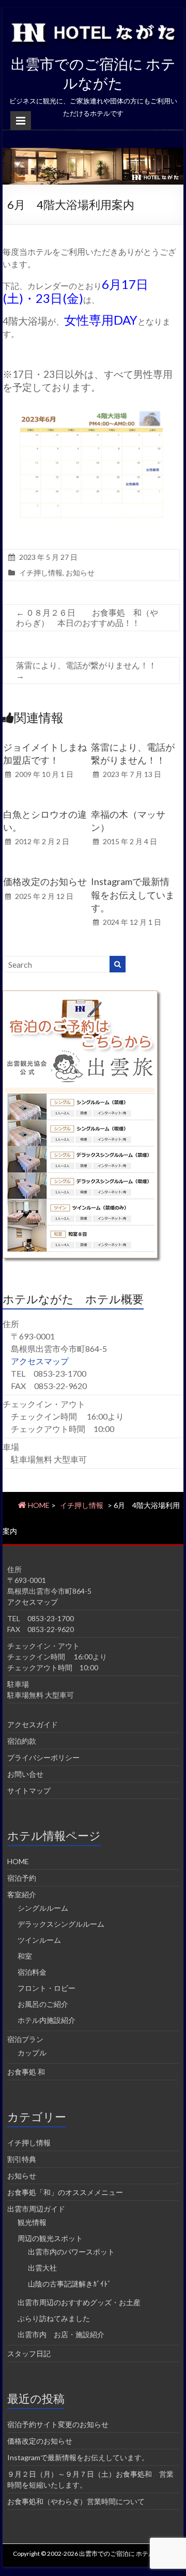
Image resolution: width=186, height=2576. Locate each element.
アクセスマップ (40, 1361)
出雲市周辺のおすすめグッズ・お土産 (79, 2302)
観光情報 (32, 2222)
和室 (25, 1956)
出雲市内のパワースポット (71, 2252)
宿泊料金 (32, 1972)
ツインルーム (39, 1940)
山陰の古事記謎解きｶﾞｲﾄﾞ (69, 2284)
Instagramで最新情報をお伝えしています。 (133, 894)
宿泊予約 (22, 1878)
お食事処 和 (26, 2072)
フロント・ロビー (47, 1988)
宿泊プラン (25, 2039)
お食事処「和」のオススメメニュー (65, 2192)
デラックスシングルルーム (61, 1924)
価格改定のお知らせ (45, 881)
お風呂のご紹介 (43, 2004)
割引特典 (22, 2159)
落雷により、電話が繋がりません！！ (86, 670)
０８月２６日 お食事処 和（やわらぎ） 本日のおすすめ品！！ (87, 618)
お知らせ (80, 573)
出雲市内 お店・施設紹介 (61, 2334)
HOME (18, 1861)
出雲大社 (42, 2268)
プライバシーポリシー (43, 1757)
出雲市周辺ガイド (36, 2209)
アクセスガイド (33, 1724)
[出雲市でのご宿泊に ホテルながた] (93, 153)
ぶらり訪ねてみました (54, 2318)
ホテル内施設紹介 (47, 2020)
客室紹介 (22, 1894)
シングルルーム (43, 1908)
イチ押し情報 (41, 573)
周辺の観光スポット (50, 2238)
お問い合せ (25, 1774)
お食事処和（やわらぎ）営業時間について (76, 2501)
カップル (32, 2053)
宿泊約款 (22, 1741)
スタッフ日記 (29, 2353)
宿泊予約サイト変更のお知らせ (58, 2424)
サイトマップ (29, 1790)
